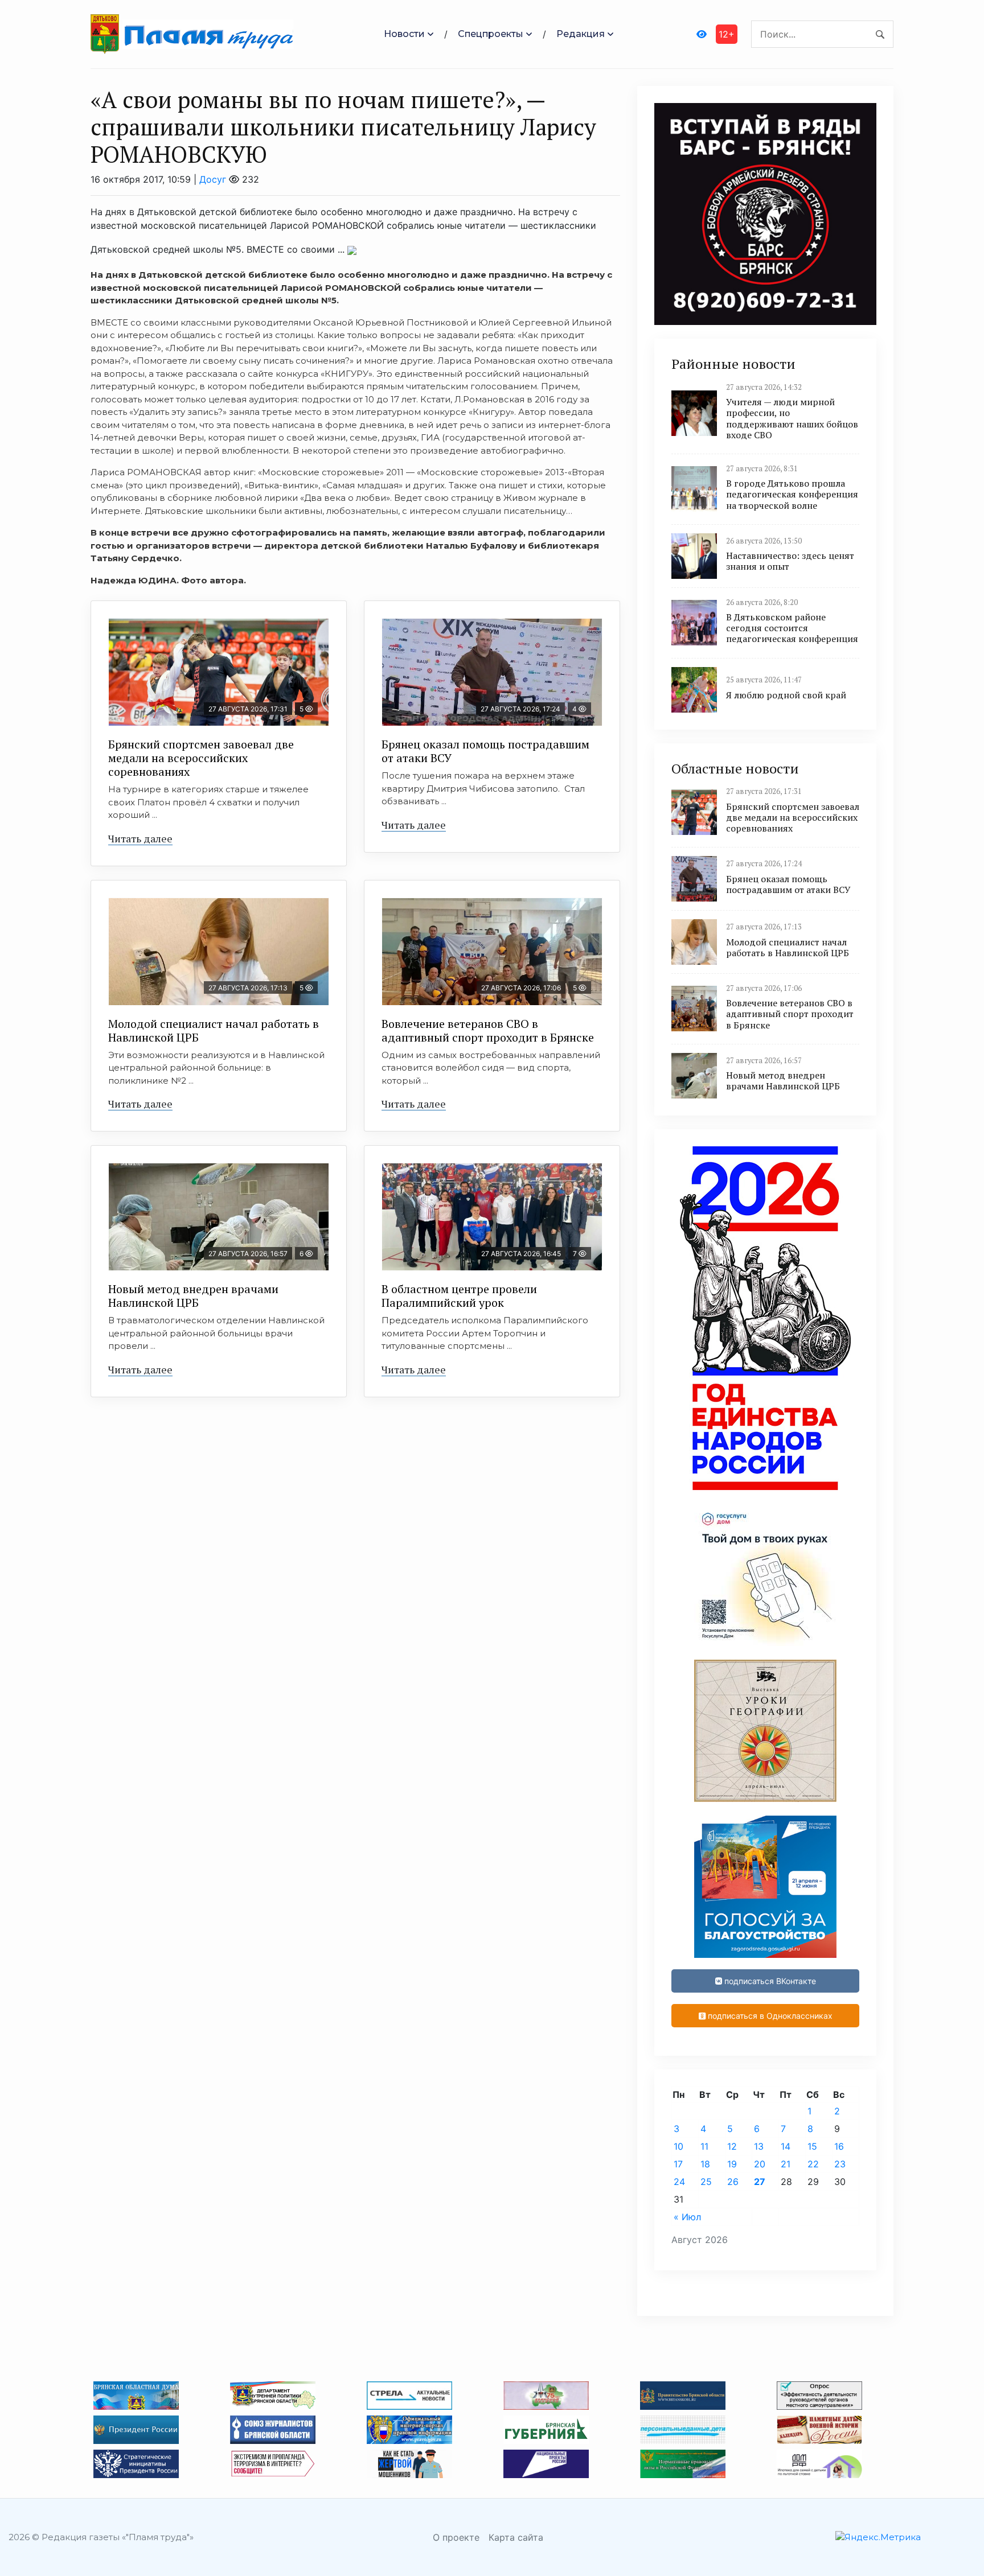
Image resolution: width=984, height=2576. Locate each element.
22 (813, 2164)
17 (678, 2164)
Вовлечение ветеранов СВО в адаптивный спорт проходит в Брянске (488, 1030)
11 (704, 2146)
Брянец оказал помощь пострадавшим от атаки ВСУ (485, 751)
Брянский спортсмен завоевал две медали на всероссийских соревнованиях (201, 758)
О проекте (456, 2537)
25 (706, 2182)
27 (760, 2182)
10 (678, 2146)
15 (812, 2146)
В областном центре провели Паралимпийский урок (459, 1296)
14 (786, 2146)
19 (732, 2164)
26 (733, 2182)
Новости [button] (404, 34)
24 (679, 2182)
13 (759, 2146)
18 (705, 2164)
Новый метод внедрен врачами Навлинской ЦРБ (193, 1296)
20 (760, 2164)
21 (786, 2164)
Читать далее (140, 838)
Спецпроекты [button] (491, 34)
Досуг (213, 179)
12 (732, 2146)
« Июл (687, 2217)
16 (839, 2146)
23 (840, 2164)
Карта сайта (516, 2537)
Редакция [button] (581, 34)
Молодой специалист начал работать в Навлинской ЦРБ (214, 1030)
